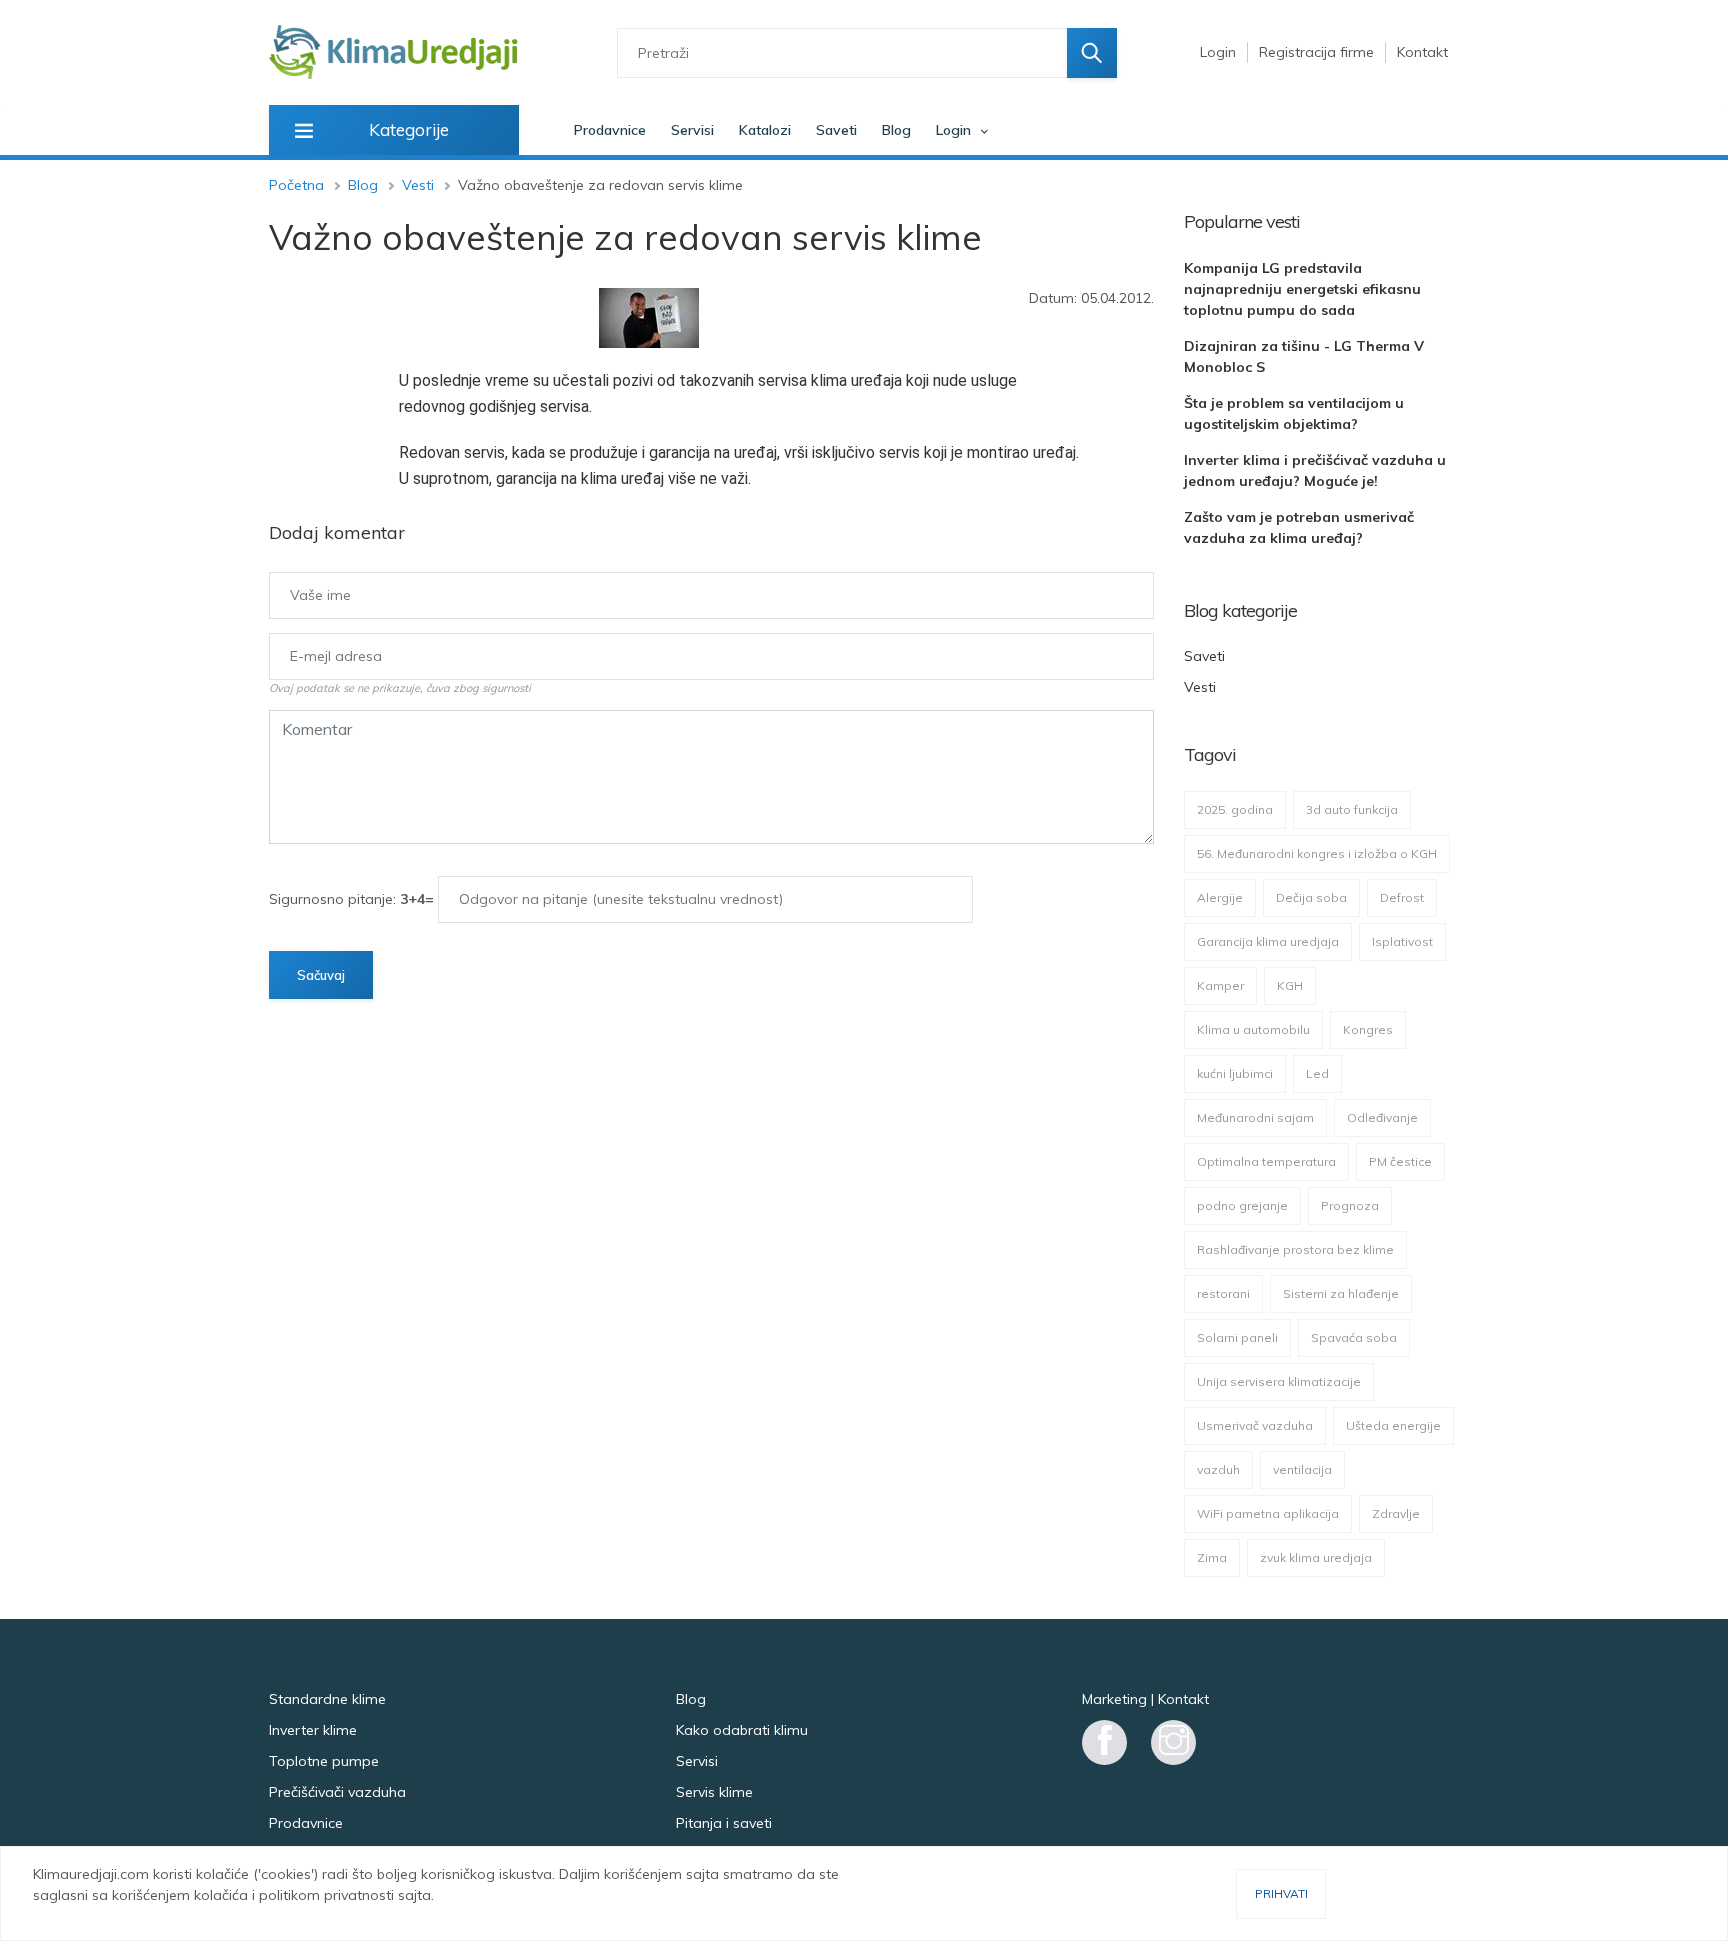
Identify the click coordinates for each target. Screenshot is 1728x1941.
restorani (1223, 1293)
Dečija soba (1311, 897)
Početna (296, 185)
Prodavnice (610, 130)
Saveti (836, 130)
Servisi (692, 130)
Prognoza (1350, 1205)
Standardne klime (327, 1699)
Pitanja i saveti (724, 1823)
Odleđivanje (1382, 1117)
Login (1218, 52)
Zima (1212, 1557)
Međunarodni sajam (1255, 1117)
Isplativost (1402, 941)
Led (1317, 1073)
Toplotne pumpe (324, 1761)
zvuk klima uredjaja (1316, 1557)
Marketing (1114, 1699)
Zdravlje (1396, 1513)
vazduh (1218, 1469)
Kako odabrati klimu (742, 1730)
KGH (1290, 985)
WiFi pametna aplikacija (1268, 1513)
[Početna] (394, 52)
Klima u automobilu (1253, 1029)
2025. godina (1235, 809)
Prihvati (1281, 1893)
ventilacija (1302, 1469)
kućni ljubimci (1235, 1073)
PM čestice (1400, 1161)
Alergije (1220, 897)
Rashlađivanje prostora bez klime (1295, 1249)
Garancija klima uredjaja (1268, 941)
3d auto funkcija (1352, 809)
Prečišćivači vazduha (337, 1792)
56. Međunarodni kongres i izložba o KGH (1317, 853)
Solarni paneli (1237, 1337)
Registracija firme (1316, 52)
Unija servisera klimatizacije (1279, 1381)
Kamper (1220, 985)
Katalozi (765, 130)
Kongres (1368, 1029)
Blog (896, 130)
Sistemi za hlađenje (1341, 1293)
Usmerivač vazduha (1255, 1425)
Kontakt (1422, 52)
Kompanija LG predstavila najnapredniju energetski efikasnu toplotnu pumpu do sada (1302, 289)
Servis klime (714, 1792)
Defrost (1402, 897)
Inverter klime (313, 1730)
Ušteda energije (1393, 1425)
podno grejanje (1242, 1205)
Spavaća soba (1354, 1337)
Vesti (418, 185)
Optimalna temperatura (1266, 1161)
